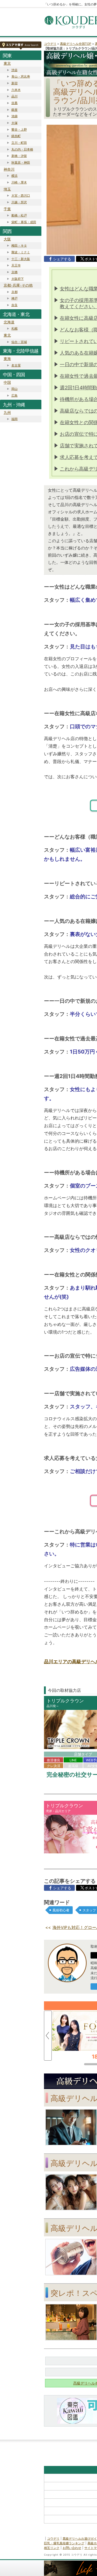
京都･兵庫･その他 (18, 285)
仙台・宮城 (19, 342)
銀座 (14, 110)
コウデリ (50, 44)
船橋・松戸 (19, 215)
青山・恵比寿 (21, 76)
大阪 (7, 239)
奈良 (14, 305)
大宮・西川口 (21, 195)
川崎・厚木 (19, 182)
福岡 (14, 419)
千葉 (7, 209)
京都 (14, 292)
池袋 (14, 116)
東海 (7, 359)
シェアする (62, 259)
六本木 (16, 90)
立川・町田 (19, 143)
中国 (7, 382)
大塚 (14, 123)
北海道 (9, 322)
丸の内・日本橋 (22, 149)
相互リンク (52, 2548)
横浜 (14, 176)
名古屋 (16, 365)
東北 (7, 335)
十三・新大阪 (21, 259)
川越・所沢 (19, 202)
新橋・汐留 (19, 156)
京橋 (14, 272)
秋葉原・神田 (21, 162)
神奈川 (9, 169)
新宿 (14, 83)
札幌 (14, 328)
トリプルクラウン (65, 1701)
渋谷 (14, 70)
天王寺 (16, 265)
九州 (7, 412)
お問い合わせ (72, 2548)
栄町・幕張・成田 (24, 222)
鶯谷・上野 (19, 129)
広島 (14, 395)
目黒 (14, 103)
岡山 (14, 389)
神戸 (14, 298)
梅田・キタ (19, 245)
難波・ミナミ (21, 252)
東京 (7, 63)
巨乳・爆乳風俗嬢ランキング (64, 2543)
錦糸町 (16, 136)
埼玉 (7, 189)
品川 (14, 96)
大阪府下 (18, 279)
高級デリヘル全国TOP (76, 44)
